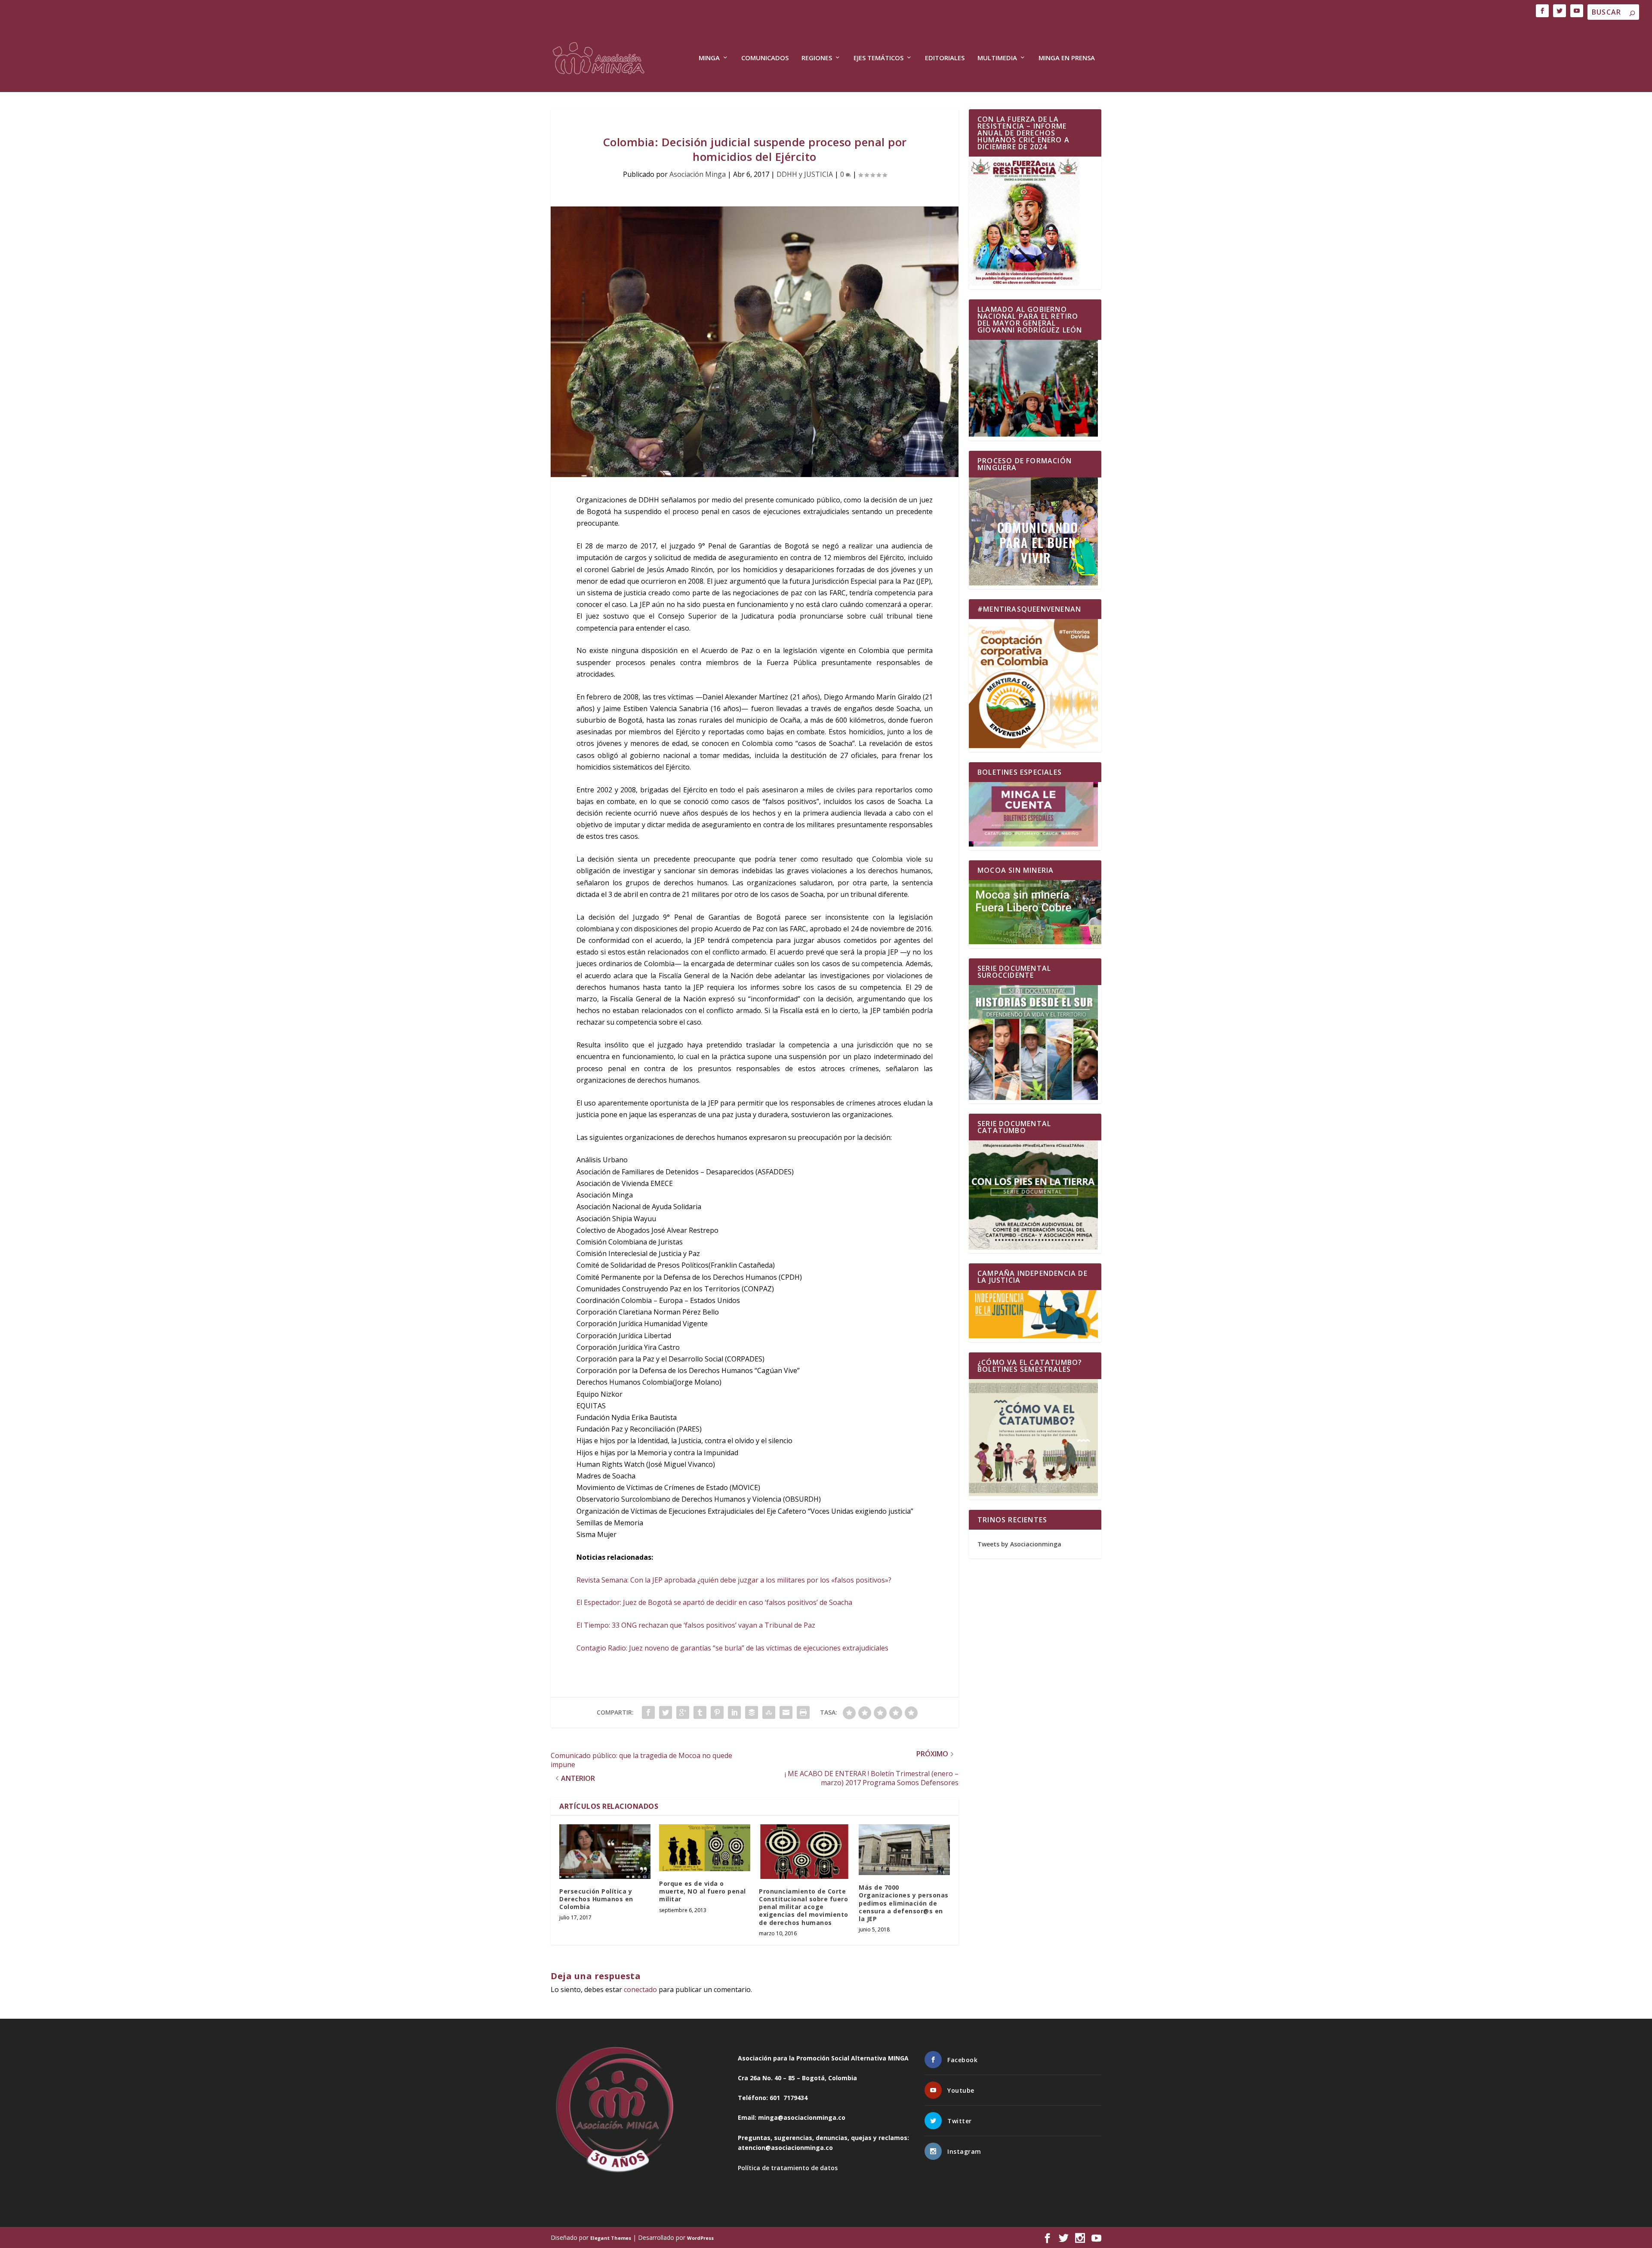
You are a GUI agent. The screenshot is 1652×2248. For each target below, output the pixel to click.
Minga (709, 58)
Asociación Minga (698, 174)
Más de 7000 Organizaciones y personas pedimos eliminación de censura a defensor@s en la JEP (904, 1903)
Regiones (817, 58)
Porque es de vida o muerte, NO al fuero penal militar (703, 1891)
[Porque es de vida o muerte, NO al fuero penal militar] (705, 1848)
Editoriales (945, 58)
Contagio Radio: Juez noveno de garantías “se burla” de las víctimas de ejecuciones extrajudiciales (732, 1648)
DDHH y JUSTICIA (805, 174)
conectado (640, 1989)
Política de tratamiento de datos (788, 2168)
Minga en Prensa (1067, 58)
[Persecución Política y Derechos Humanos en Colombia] (605, 1852)
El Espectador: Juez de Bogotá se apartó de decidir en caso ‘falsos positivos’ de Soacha (714, 1602)
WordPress (700, 2238)
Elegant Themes (611, 2238)
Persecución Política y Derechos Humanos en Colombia (596, 1899)
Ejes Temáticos (878, 58)
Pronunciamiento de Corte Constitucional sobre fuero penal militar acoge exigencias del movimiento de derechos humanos (804, 1907)
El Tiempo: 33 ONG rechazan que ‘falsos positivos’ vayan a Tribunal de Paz (696, 1625)
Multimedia (997, 58)
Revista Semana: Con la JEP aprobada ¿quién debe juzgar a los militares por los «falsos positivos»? (734, 1580)
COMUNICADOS (765, 58)
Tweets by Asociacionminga (1019, 1544)
